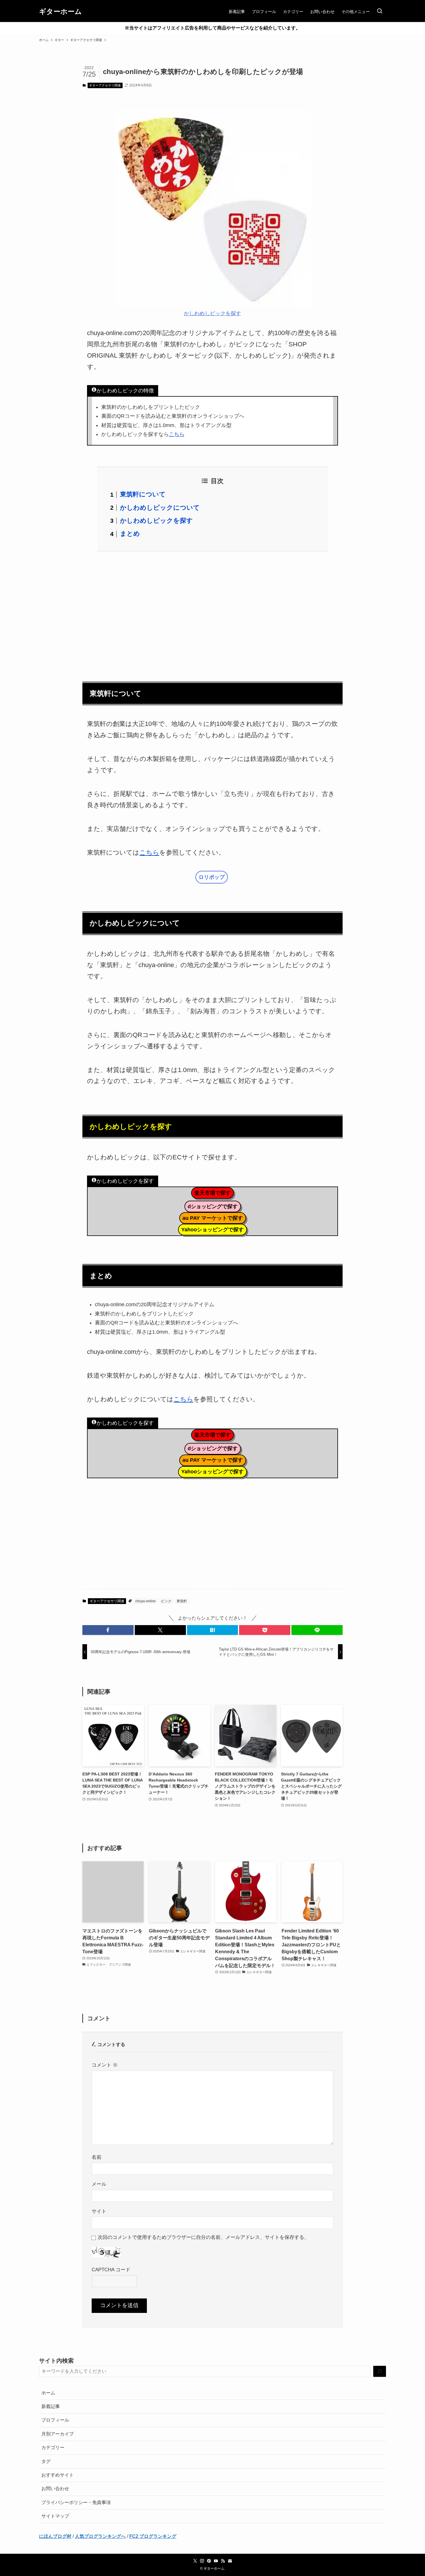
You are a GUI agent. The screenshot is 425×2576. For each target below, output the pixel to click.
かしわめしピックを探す (212, 313)
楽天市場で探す (212, 1193)
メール (99, 2184)
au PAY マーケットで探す (213, 1218)
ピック (166, 1601)
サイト (99, 2211)
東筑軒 (182, 1601)
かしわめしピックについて (160, 508)
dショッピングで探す (213, 1206)
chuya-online (146, 1601)
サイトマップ (55, 2516)
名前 (97, 2157)
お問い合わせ (55, 2489)
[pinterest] (209, 2561)
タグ (46, 2461)
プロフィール (55, 2420)
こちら (177, 434)
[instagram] (202, 2561)
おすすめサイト (58, 2475)
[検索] (380, 2371)
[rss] (223, 2561)
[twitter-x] (195, 2561)
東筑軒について (143, 494)
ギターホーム (60, 12)
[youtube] (216, 2561)
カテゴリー (53, 2447)
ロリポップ (212, 877)
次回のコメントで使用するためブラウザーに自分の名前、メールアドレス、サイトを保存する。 (203, 2237)
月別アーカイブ (58, 2434)
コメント (105, 2065)
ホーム (48, 2393)
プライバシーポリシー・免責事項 (76, 2502)
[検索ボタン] (380, 12)
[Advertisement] (212, 613)
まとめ (130, 534)
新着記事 (51, 2406)
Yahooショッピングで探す (212, 1230)
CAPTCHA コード (111, 2270)
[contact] (230, 2561)
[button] (108, 1630)
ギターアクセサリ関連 (105, 85)
